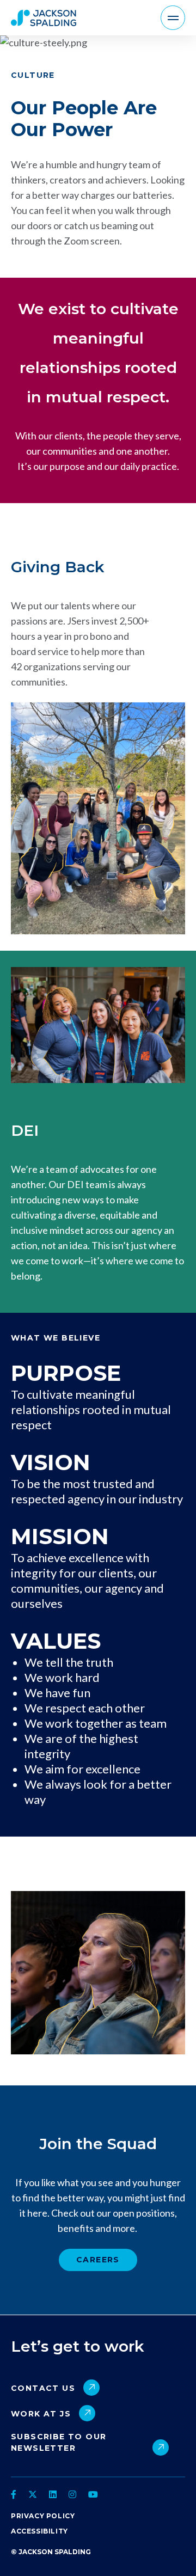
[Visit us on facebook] (15, 2494)
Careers (98, 2260)
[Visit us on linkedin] (53, 2494)
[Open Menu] (173, 18)
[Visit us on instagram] (72, 2494)
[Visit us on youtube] (93, 2494)
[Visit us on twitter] (33, 2494)
